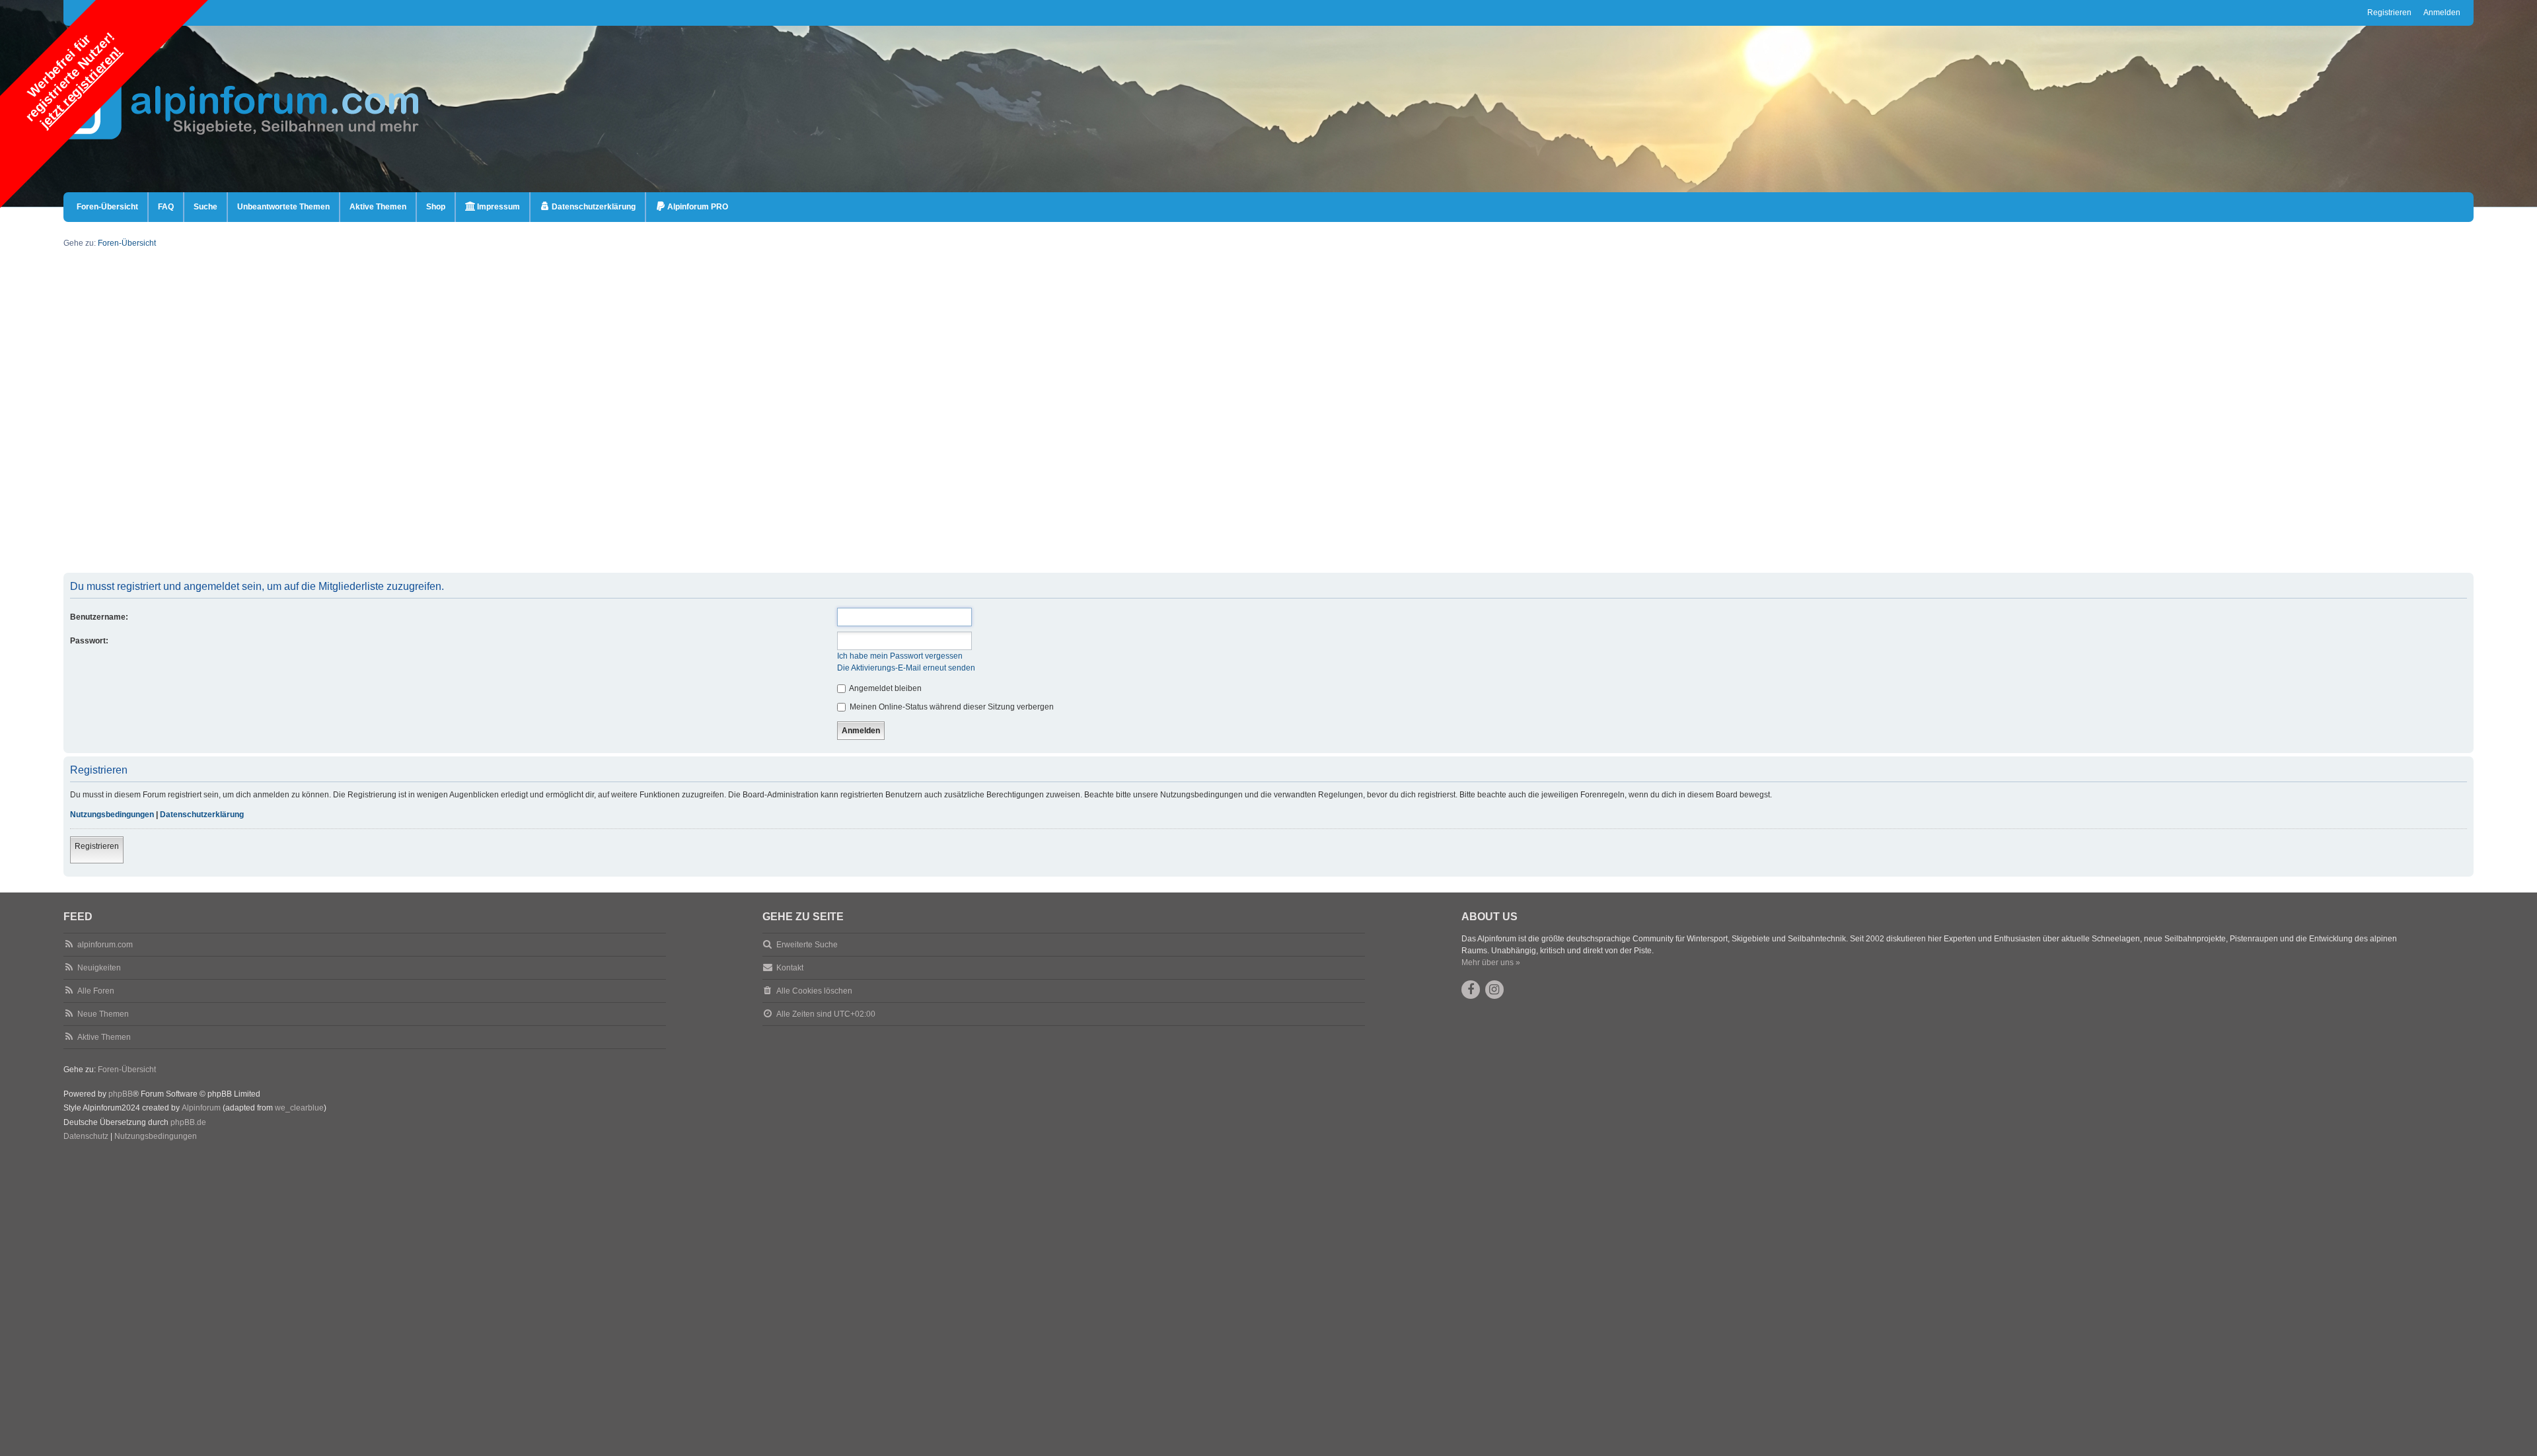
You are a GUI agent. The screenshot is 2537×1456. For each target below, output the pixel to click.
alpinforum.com (105, 945)
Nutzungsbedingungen (112, 815)
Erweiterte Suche (807, 945)
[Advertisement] (460, 480)
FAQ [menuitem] (166, 207)
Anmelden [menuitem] (2442, 13)
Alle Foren (96, 991)
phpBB (121, 1094)
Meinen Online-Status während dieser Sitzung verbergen (951, 707)
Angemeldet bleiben (885, 688)
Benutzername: (99, 617)
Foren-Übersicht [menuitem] (107, 207)
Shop (436, 207)
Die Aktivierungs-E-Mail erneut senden (906, 668)
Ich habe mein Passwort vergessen (900, 656)
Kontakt (790, 968)
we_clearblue (299, 1108)
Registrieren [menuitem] (2389, 13)
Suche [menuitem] (205, 207)
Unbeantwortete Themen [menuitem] (283, 207)
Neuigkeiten (99, 968)
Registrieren (97, 846)
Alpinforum (201, 1108)
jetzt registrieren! (81, 87)
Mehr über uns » (1491, 963)
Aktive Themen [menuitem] (378, 207)
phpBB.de (188, 1122)
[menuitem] (493, 207)
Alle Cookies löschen (814, 991)
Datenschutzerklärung (202, 815)
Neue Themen (103, 1014)
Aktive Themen (104, 1037)
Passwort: (89, 641)
